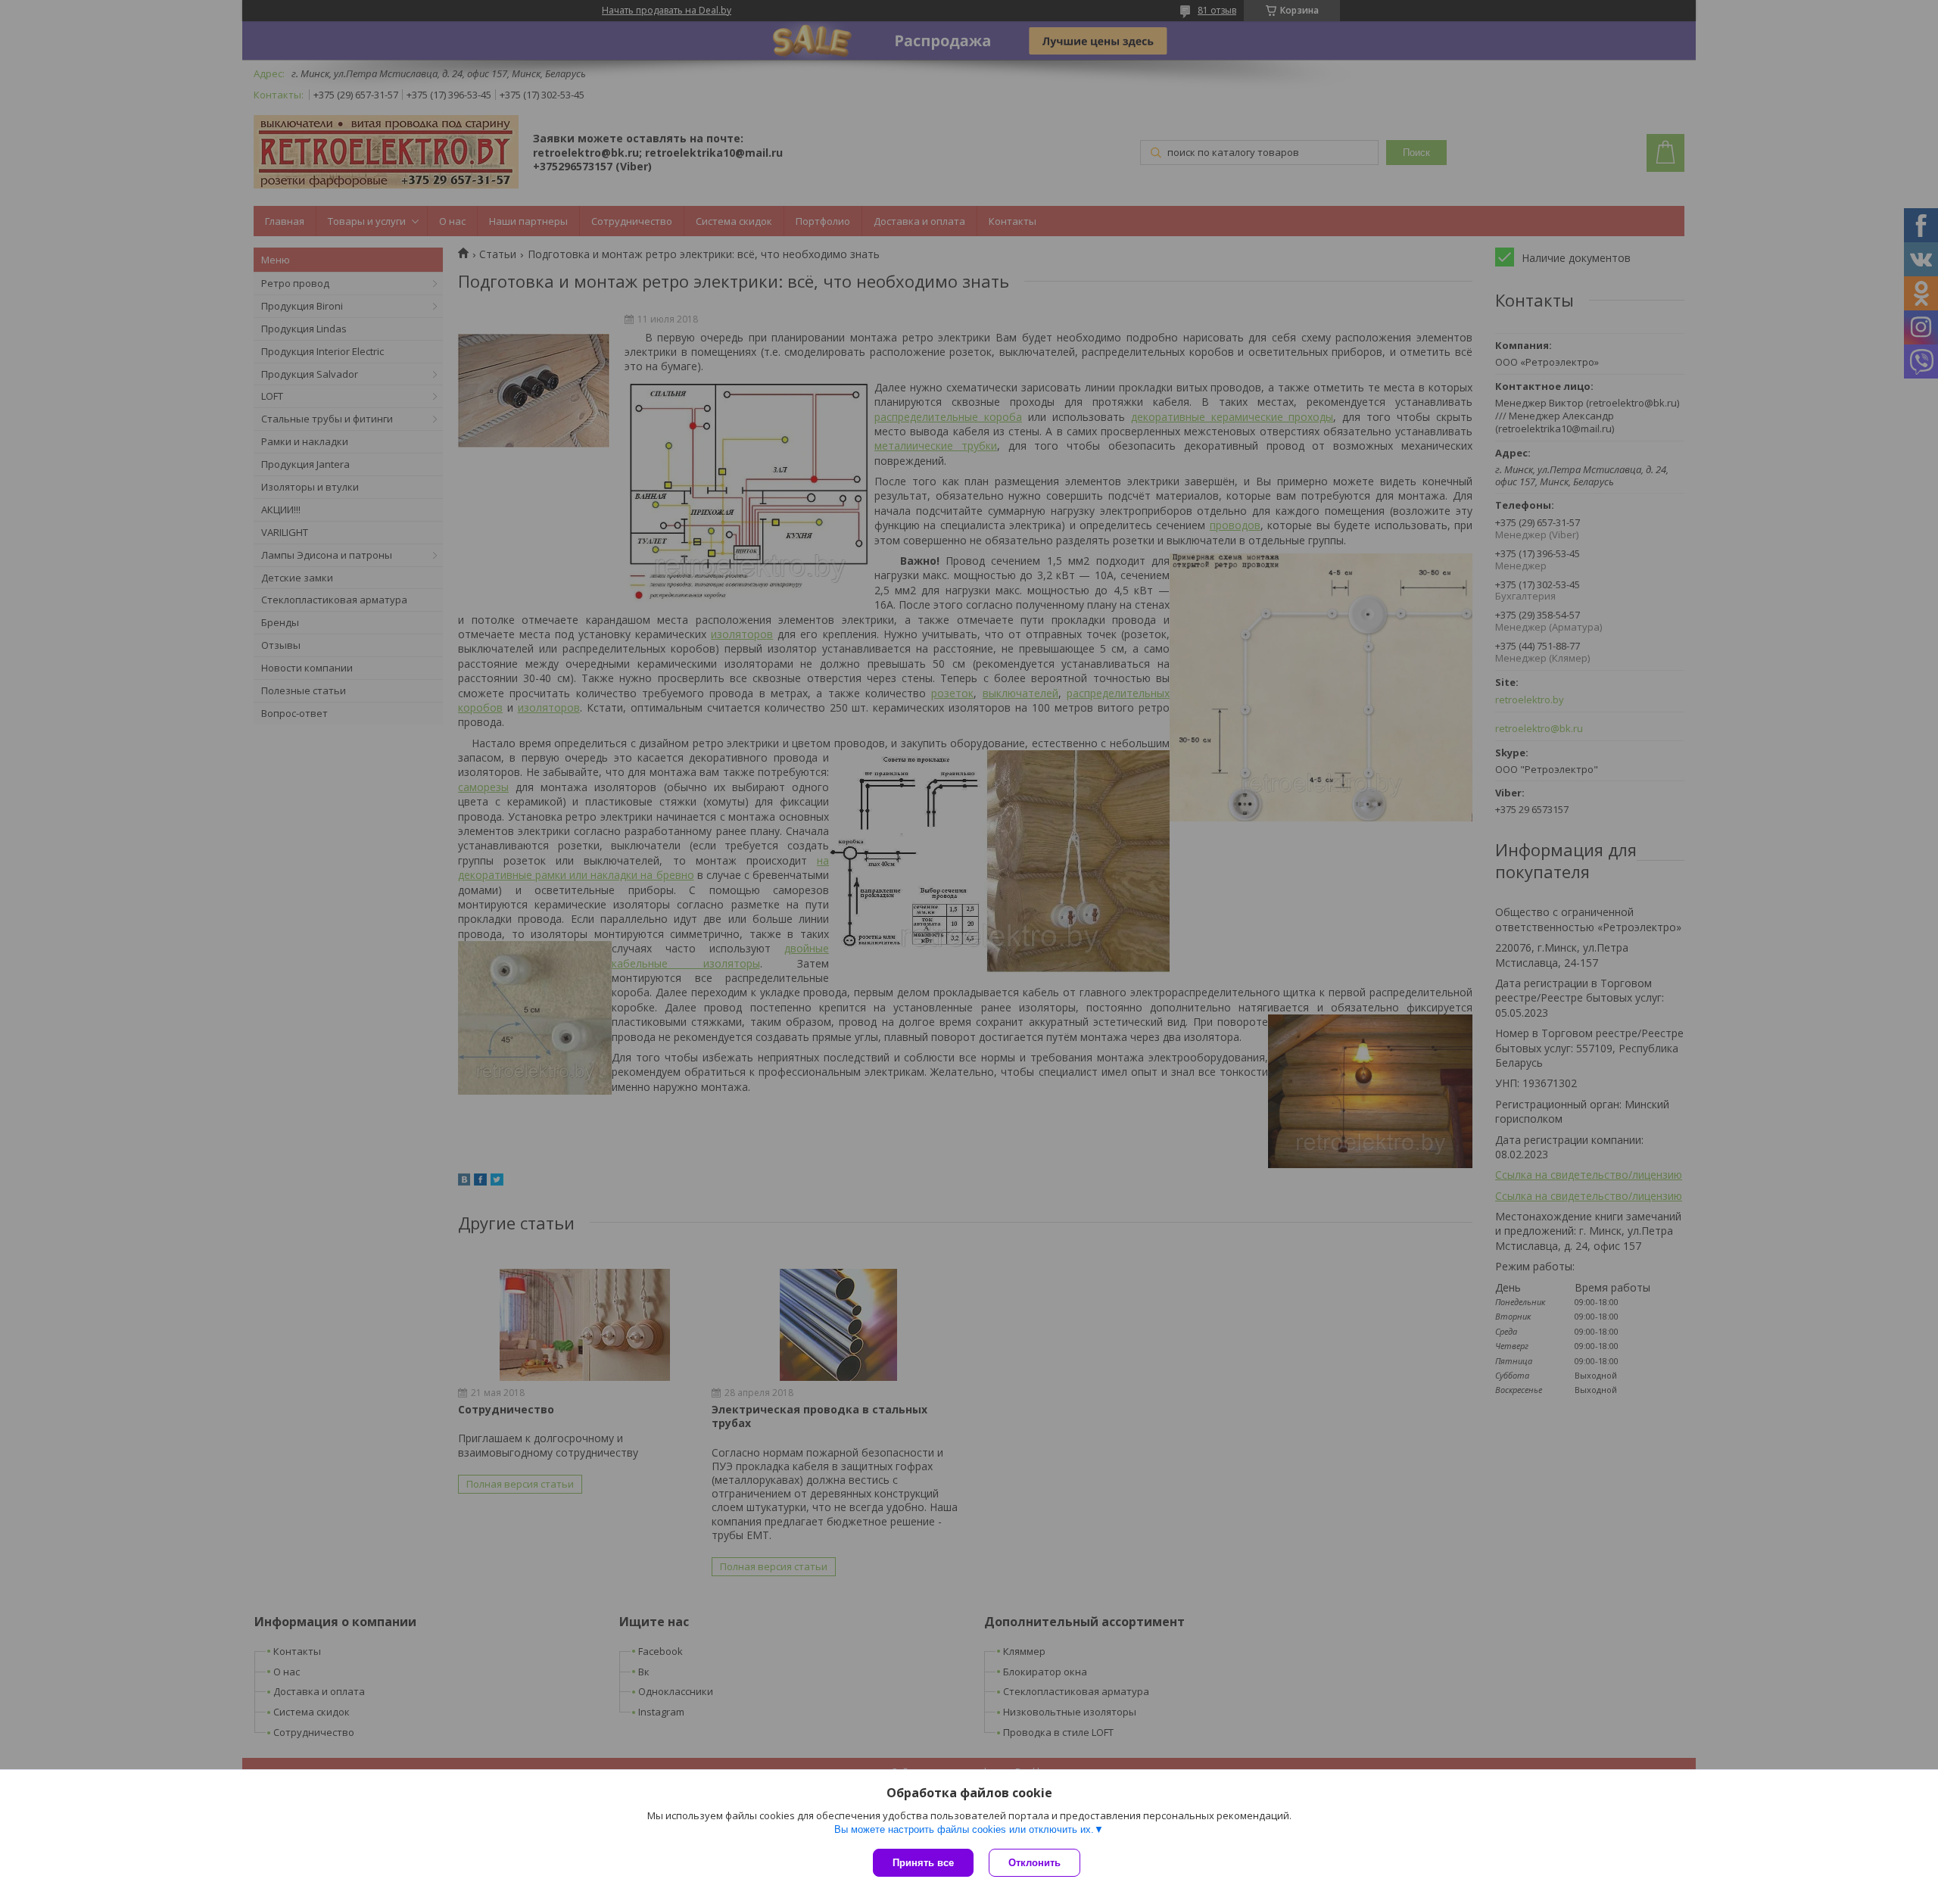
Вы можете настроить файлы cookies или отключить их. (964, 1829)
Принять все (923, 1863)
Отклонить (1034, 1863)
